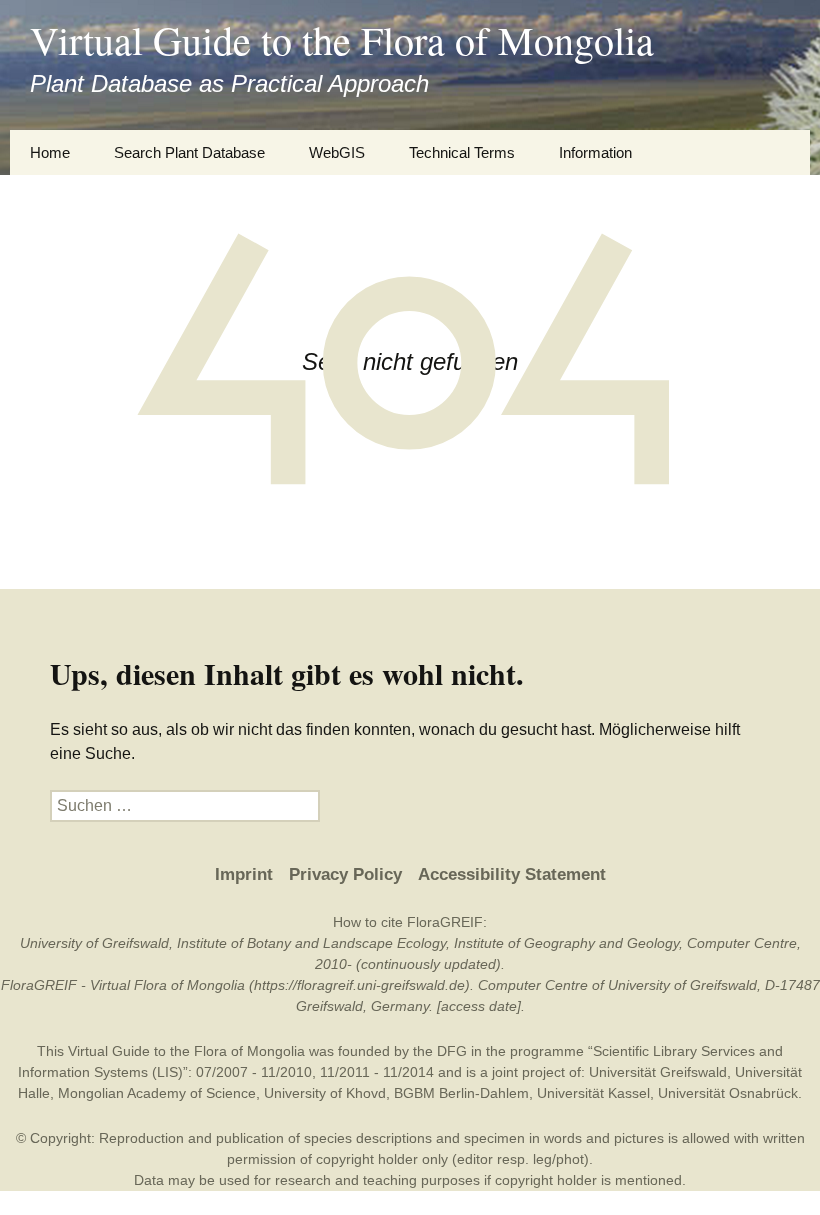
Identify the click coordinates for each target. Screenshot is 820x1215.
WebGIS (337, 152)
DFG (452, 1051)
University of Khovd (325, 1093)
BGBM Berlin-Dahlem (461, 1093)
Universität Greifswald (658, 1072)
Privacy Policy (345, 874)
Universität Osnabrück (728, 1093)
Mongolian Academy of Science (157, 1093)
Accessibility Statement (512, 874)
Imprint (244, 874)
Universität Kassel (593, 1093)
